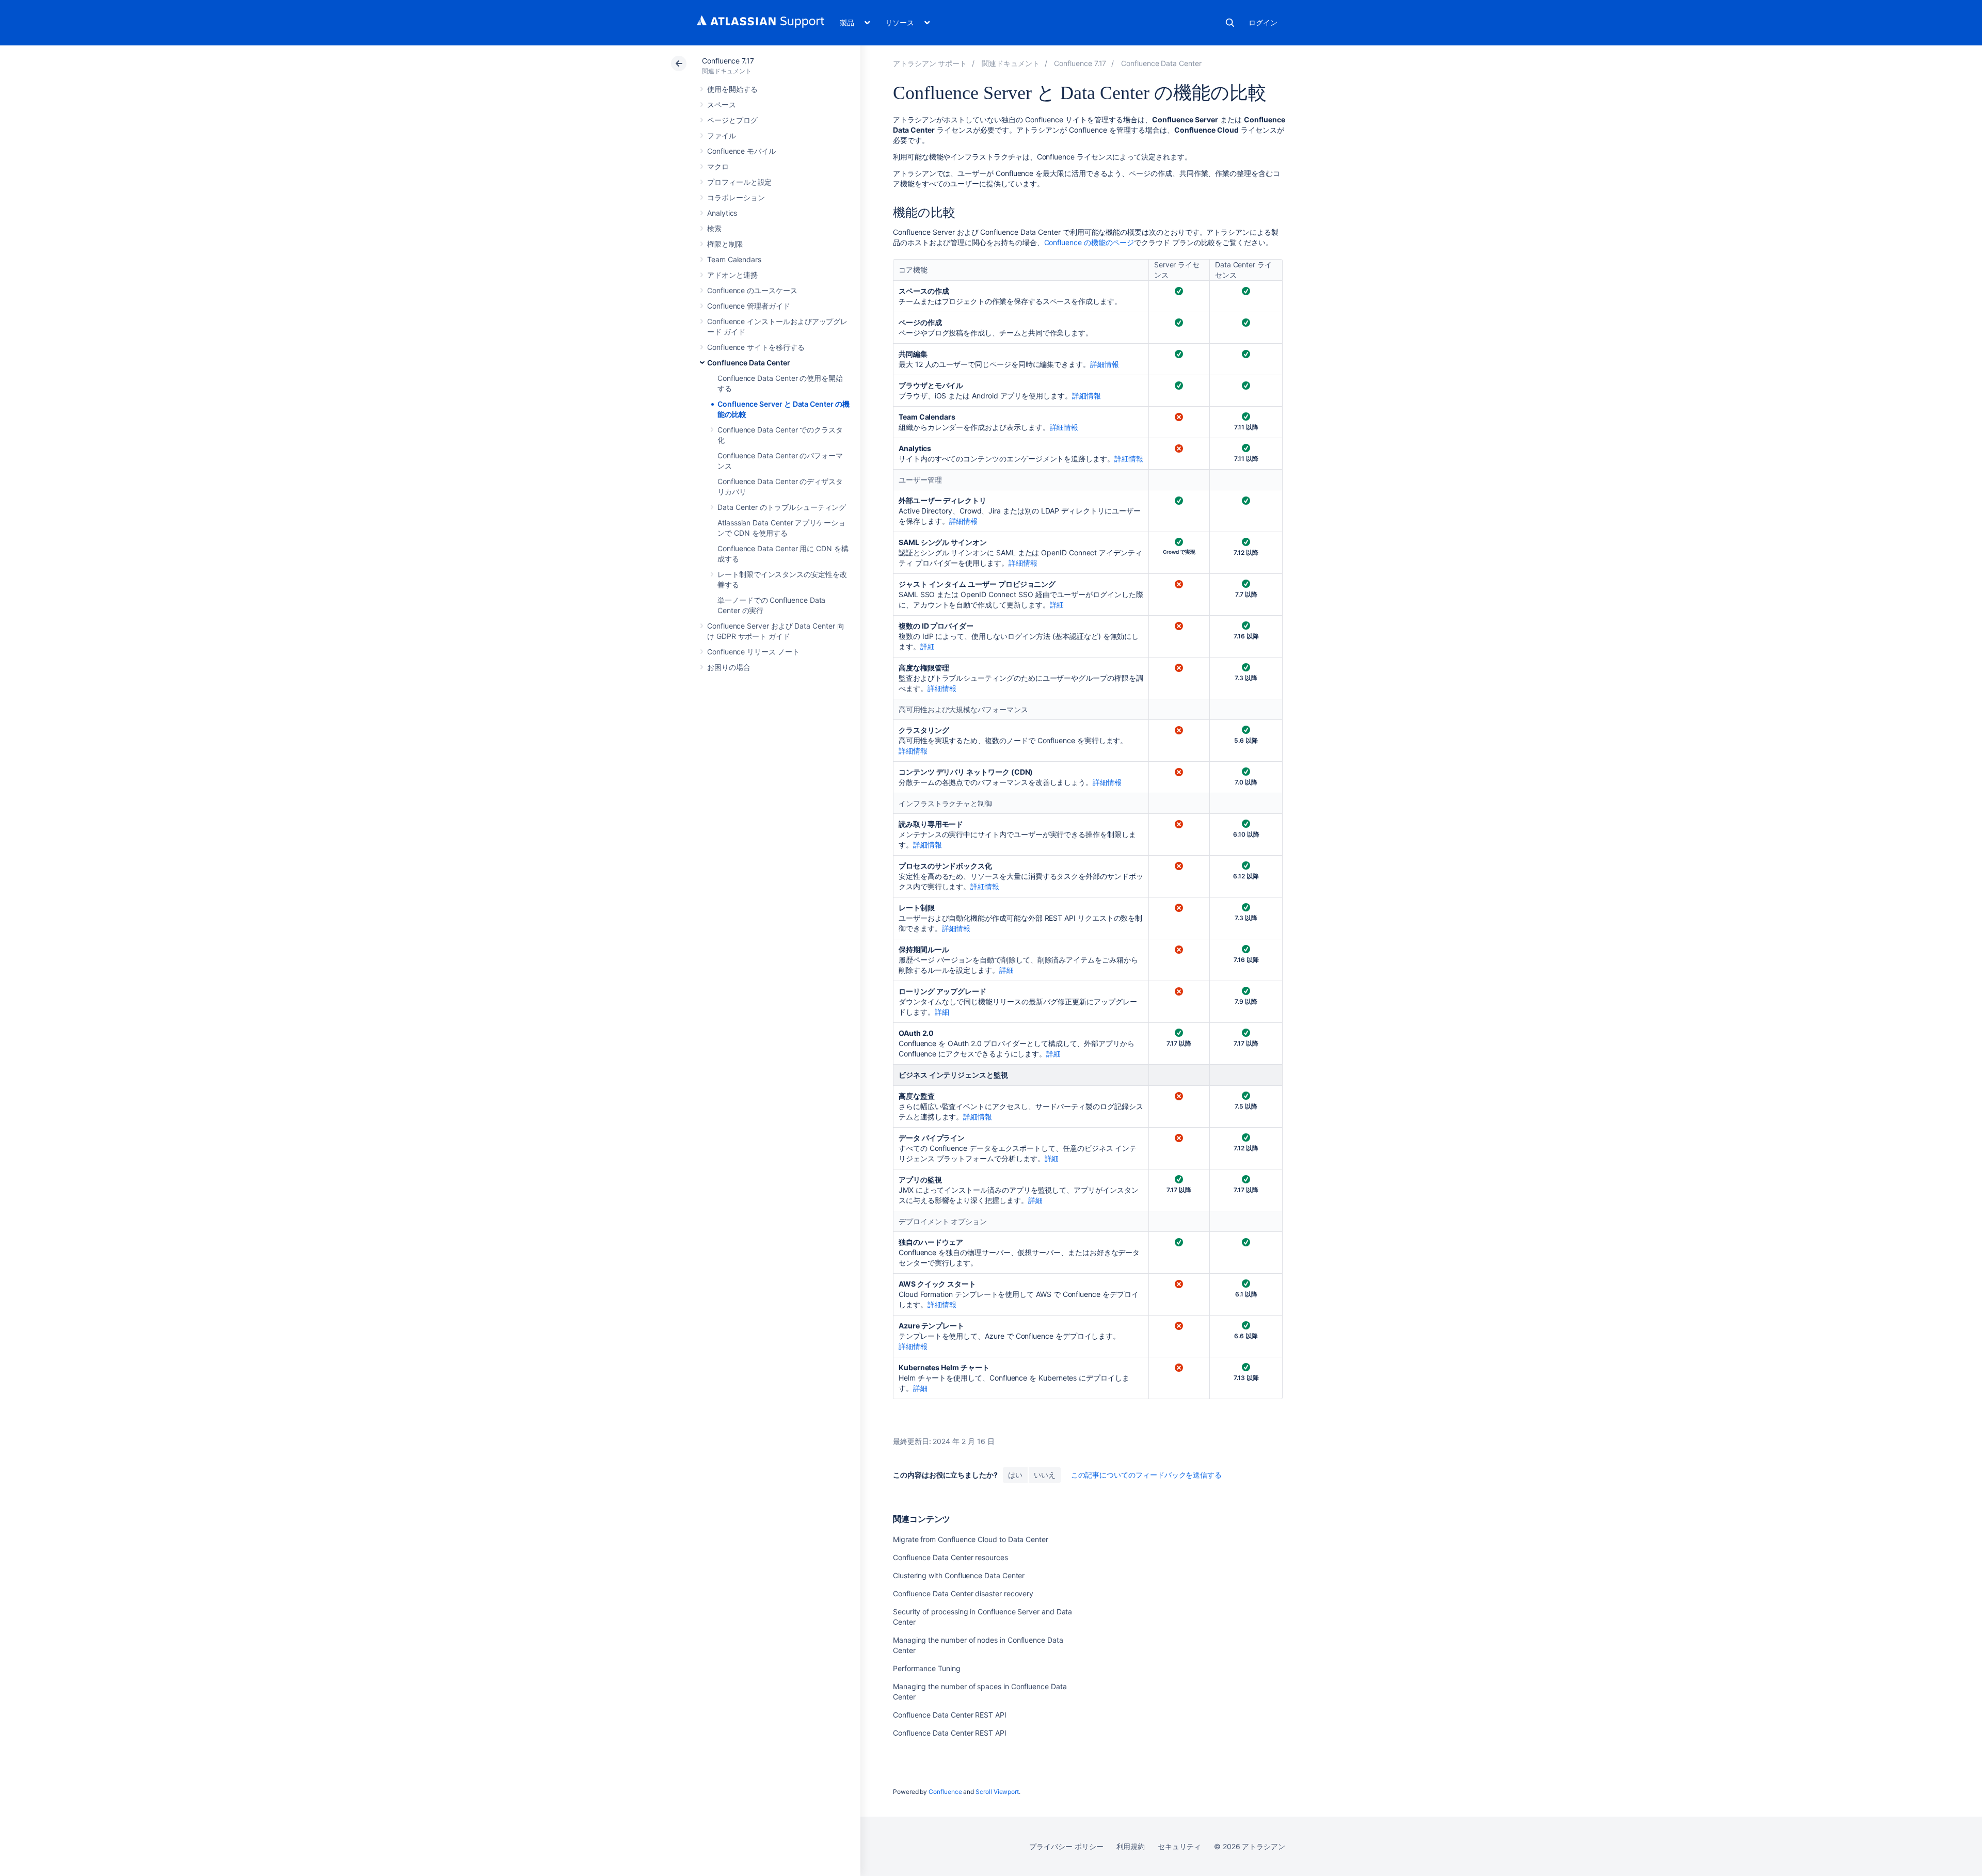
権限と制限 (725, 244)
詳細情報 (1105, 364)
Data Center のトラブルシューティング (782, 507)
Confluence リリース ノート (753, 652)
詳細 (1057, 605)
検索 (1230, 23)
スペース (722, 105)
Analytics (722, 213)
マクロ (718, 166)
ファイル (722, 135)
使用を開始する (732, 89)
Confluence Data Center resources (950, 1557)
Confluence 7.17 (728, 61)
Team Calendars (734, 259)
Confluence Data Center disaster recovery (963, 1593)
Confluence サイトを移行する (756, 347)
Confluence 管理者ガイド (749, 306)
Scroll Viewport (997, 1792)
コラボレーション (736, 197)
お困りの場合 (729, 667)
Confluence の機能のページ (1089, 242)
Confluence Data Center (748, 363)
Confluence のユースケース (752, 290)
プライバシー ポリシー (1066, 1846)
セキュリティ (1179, 1846)
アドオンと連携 (732, 275)
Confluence (945, 1792)
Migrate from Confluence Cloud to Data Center (971, 1539)
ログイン (1263, 22)
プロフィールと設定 (739, 182)
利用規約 (1131, 1846)
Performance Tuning (927, 1668)
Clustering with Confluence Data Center (959, 1575)
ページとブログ (732, 120)
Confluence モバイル (741, 151)
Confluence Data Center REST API (950, 1715)
